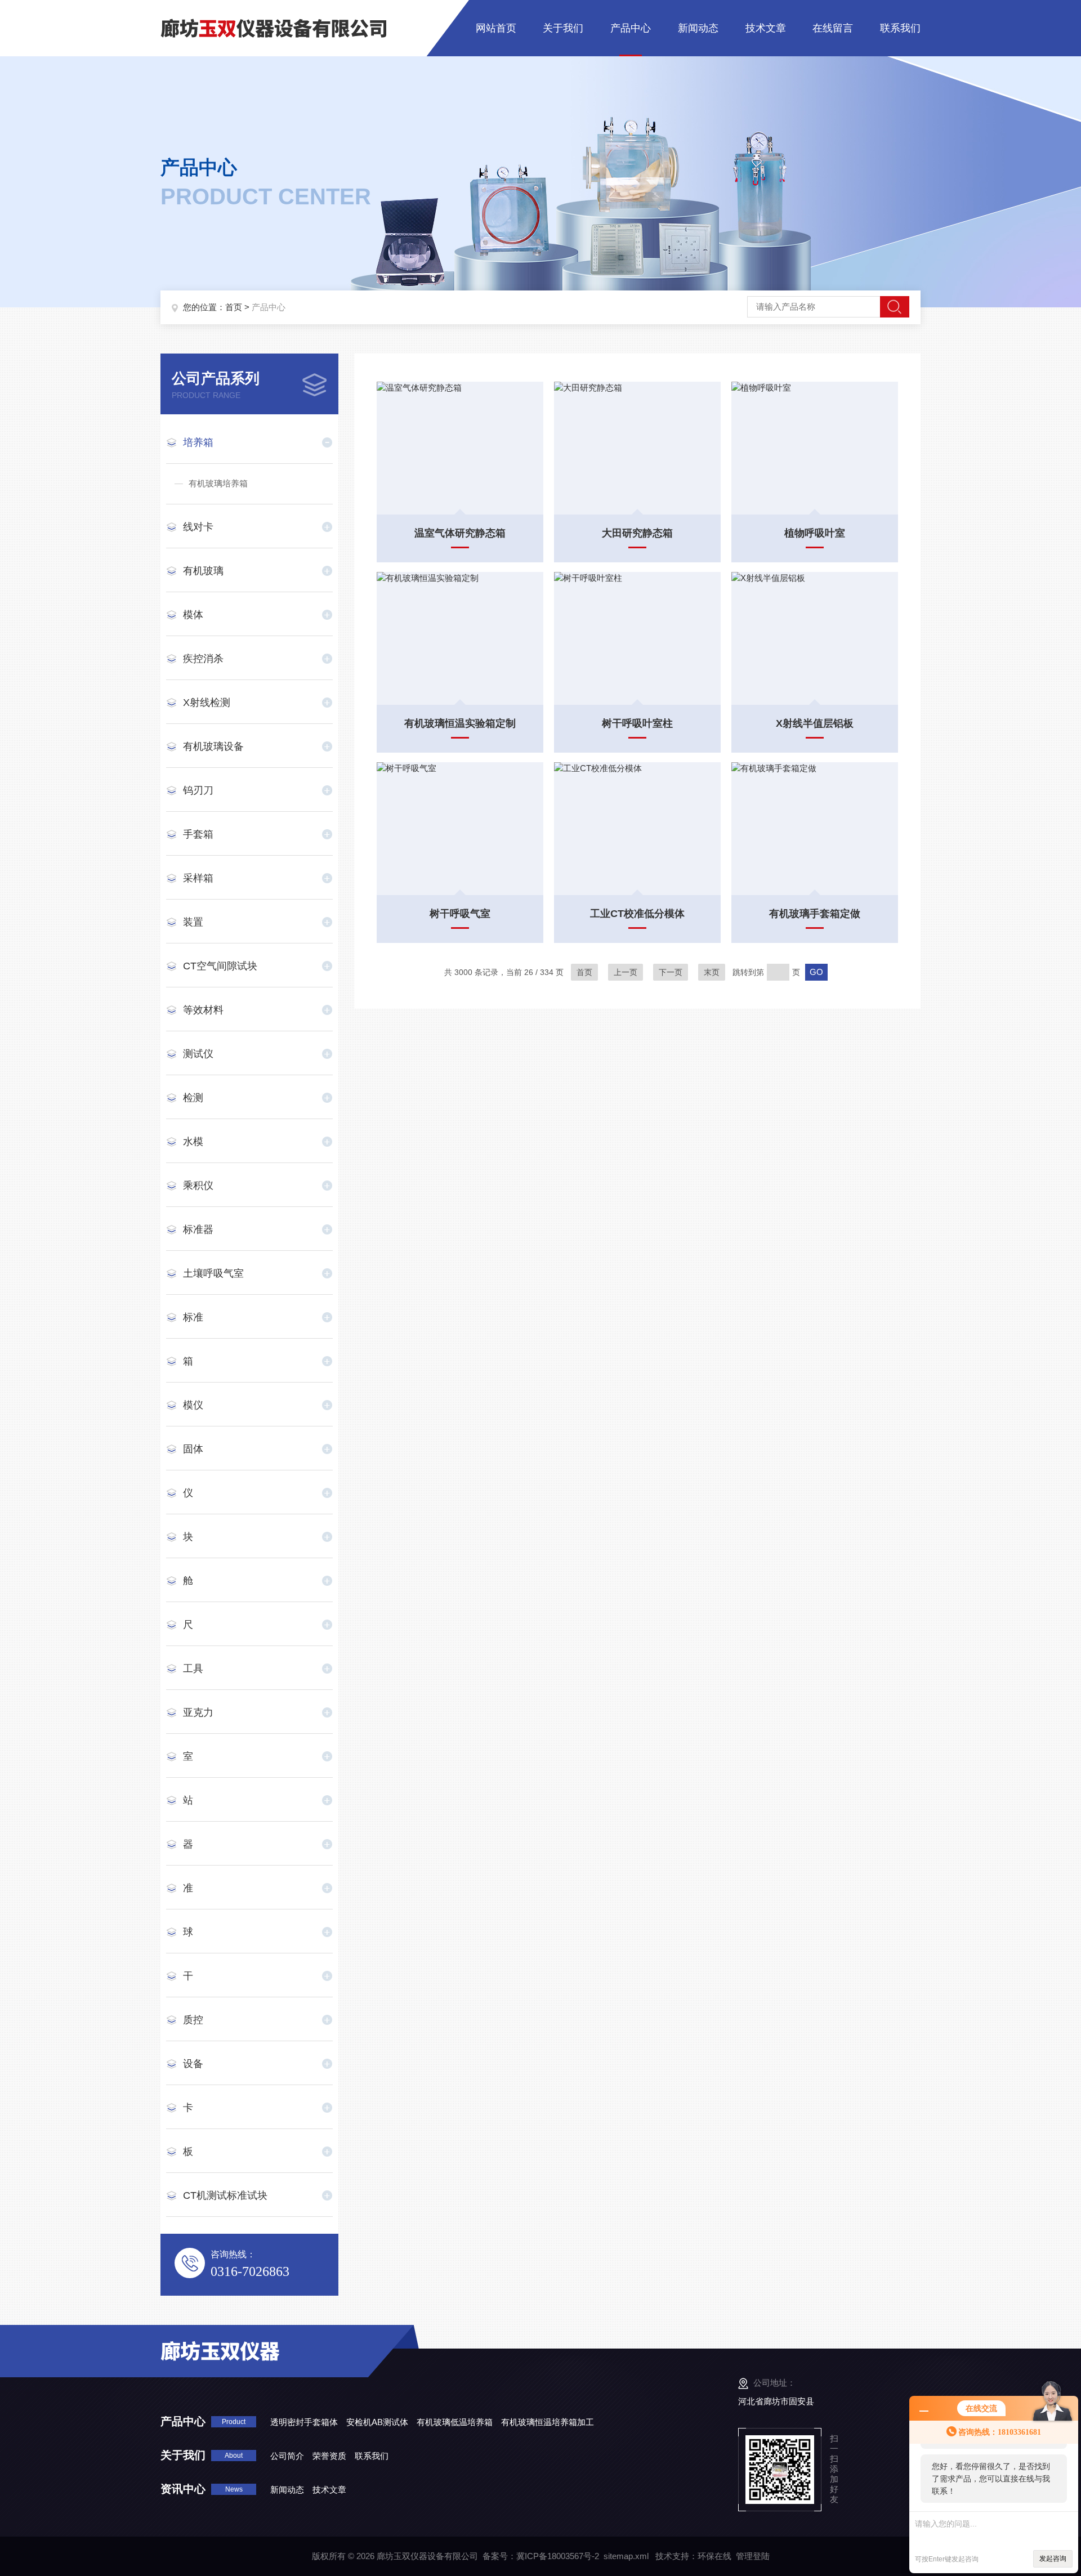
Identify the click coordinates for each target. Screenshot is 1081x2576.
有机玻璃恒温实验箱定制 (460, 723)
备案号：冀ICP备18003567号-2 (541, 2556)
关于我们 (563, 28)
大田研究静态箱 (637, 533)
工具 (193, 1669)
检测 (193, 1098)
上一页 (626, 972)
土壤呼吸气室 (213, 1273)
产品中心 (631, 28)
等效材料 (203, 1010)
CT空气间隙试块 (220, 966)
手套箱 (198, 834)
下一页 (671, 972)
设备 (193, 2064)
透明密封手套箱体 (304, 2422)
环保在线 (714, 2556)
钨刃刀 (198, 790)
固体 (193, 1449)
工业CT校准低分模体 (637, 914)
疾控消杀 (203, 659)
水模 (193, 1142)
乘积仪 (198, 1186)
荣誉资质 (329, 2456)
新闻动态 (698, 28)
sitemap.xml (626, 2556)
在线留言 (833, 28)
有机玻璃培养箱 (218, 483)
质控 (193, 2020)
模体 (193, 615)
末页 (712, 972)
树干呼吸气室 (460, 914)
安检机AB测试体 (377, 2422)
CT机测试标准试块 (225, 2195)
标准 (193, 1317)
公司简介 (287, 2456)
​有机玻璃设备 (213, 746)
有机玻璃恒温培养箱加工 (548, 2422)
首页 (234, 307)
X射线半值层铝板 (815, 723)
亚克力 (198, 1712)
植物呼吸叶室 (815, 533)
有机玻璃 (203, 571)
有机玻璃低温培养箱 (455, 2422)
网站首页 (496, 28)
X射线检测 (207, 703)
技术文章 (766, 28)
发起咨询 (1053, 2559)
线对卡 (198, 527)
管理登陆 (753, 2556)
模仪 (193, 1405)
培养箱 (198, 442)
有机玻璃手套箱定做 (815, 914)
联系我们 (900, 28)
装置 (193, 922)
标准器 (198, 1229)
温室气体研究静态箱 (460, 533)
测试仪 (198, 1054)
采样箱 (198, 878)
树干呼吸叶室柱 (637, 723)
